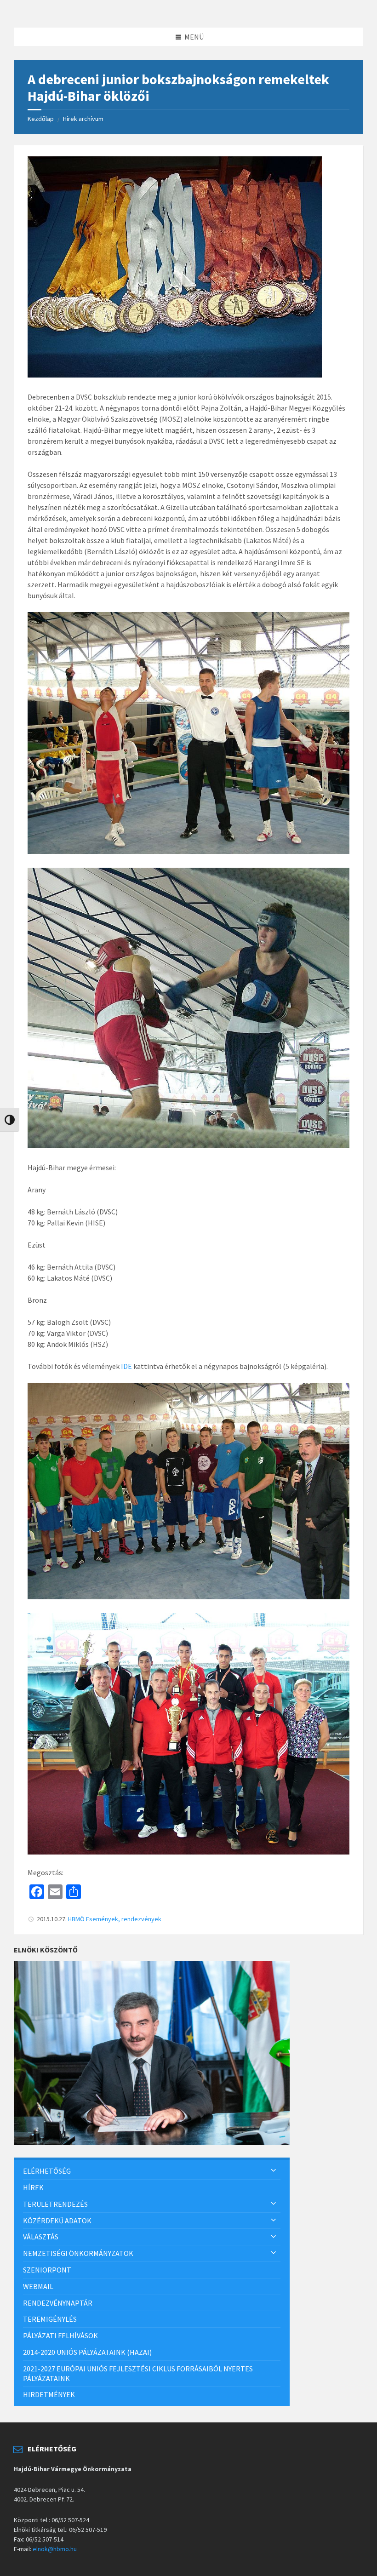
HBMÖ (76, 1919)
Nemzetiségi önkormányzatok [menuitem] (78, 2253)
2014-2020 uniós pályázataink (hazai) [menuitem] (87, 2352)
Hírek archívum (83, 119)
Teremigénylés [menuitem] (50, 2319)
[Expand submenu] (274, 2171)
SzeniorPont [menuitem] (47, 2270)
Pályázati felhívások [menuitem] (60, 2336)
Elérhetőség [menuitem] (47, 2171)
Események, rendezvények (124, 1919)
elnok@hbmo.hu (55, 2549)
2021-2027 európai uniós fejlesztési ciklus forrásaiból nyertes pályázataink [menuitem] (138, 2373)
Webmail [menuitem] (38, 2286)
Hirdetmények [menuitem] (49, 2394)
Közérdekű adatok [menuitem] (57, 2221)
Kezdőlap (41, 119)
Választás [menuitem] (41, 2237)
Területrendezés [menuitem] (55, 2204)
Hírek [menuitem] (33, 2187)
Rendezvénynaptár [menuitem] (58, 2303)
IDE (126, 1366)
